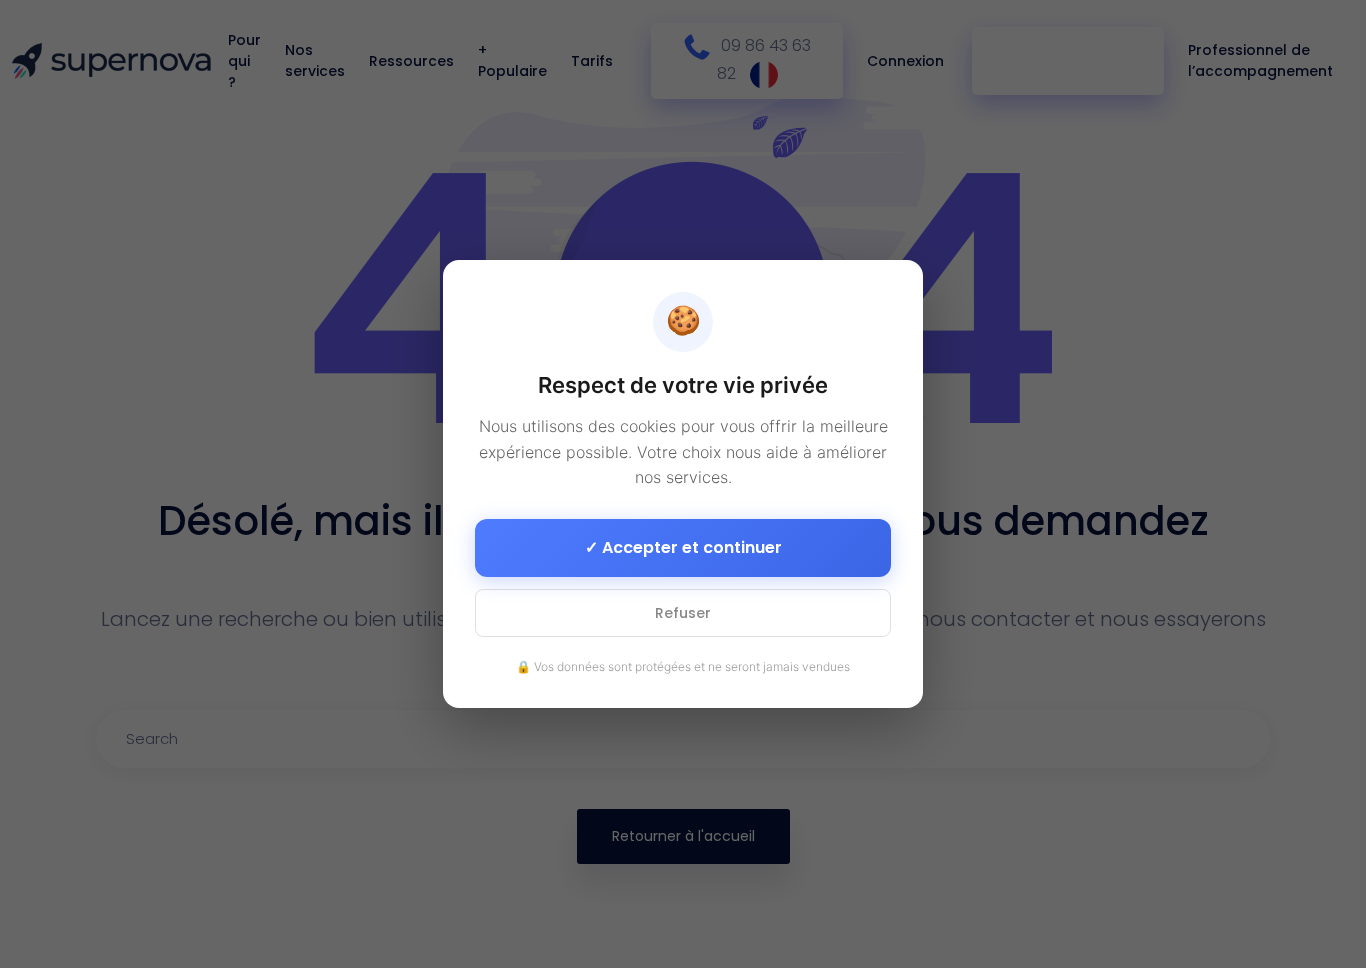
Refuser (683, 613)
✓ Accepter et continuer (683, 547)
